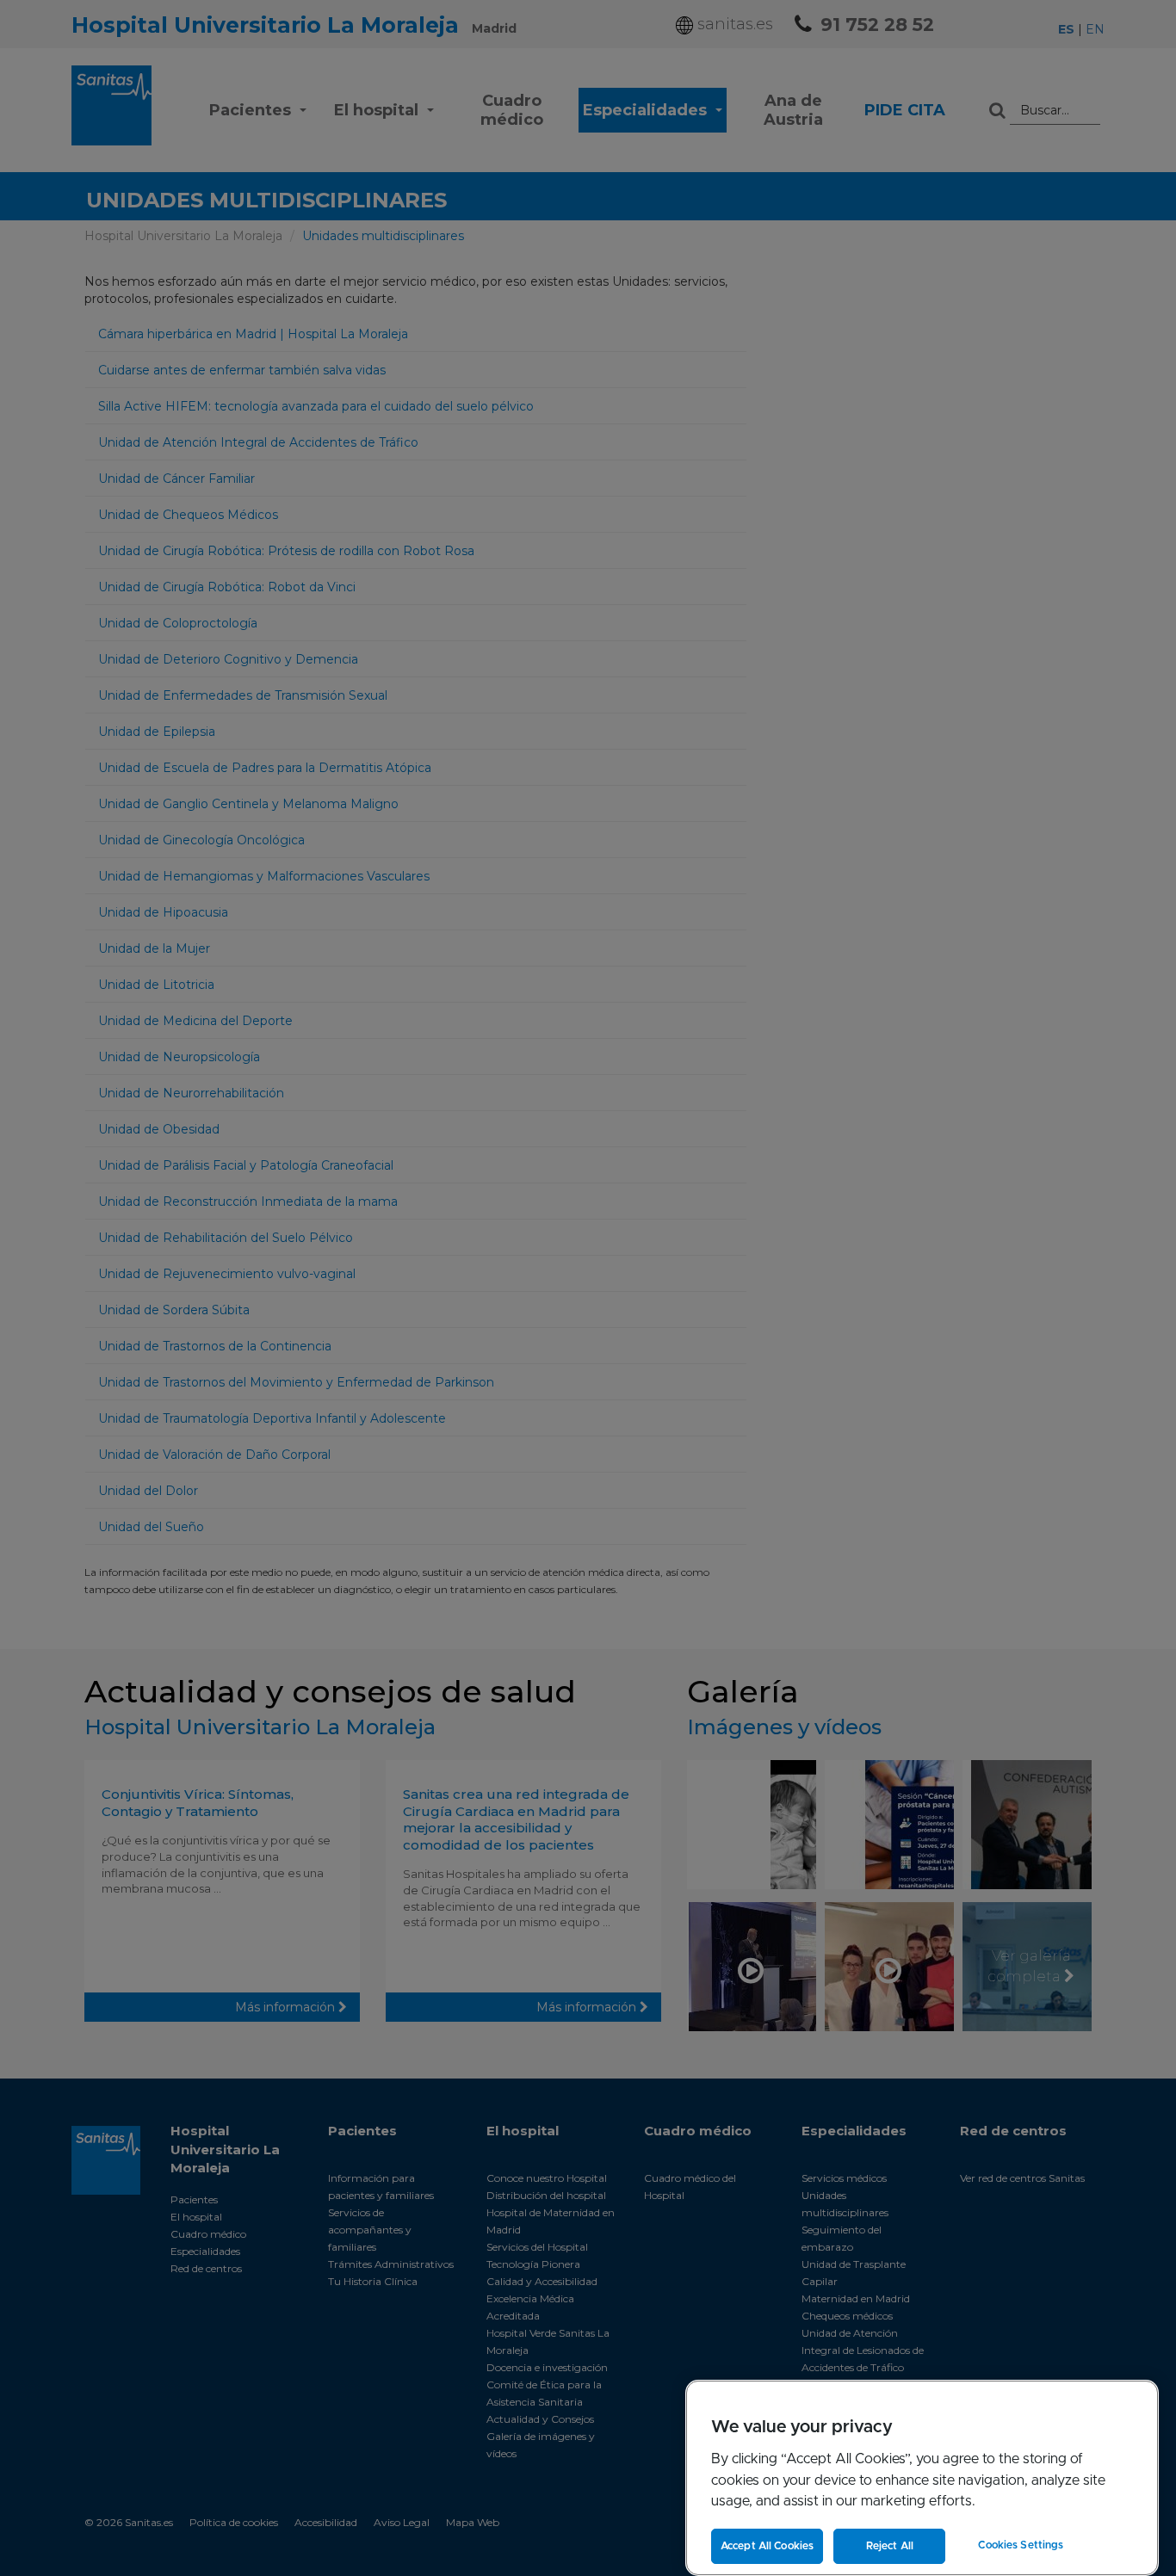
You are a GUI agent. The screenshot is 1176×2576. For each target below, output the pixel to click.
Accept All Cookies (767, 2546)
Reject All (890, 2546)
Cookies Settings (1021, 2545)
